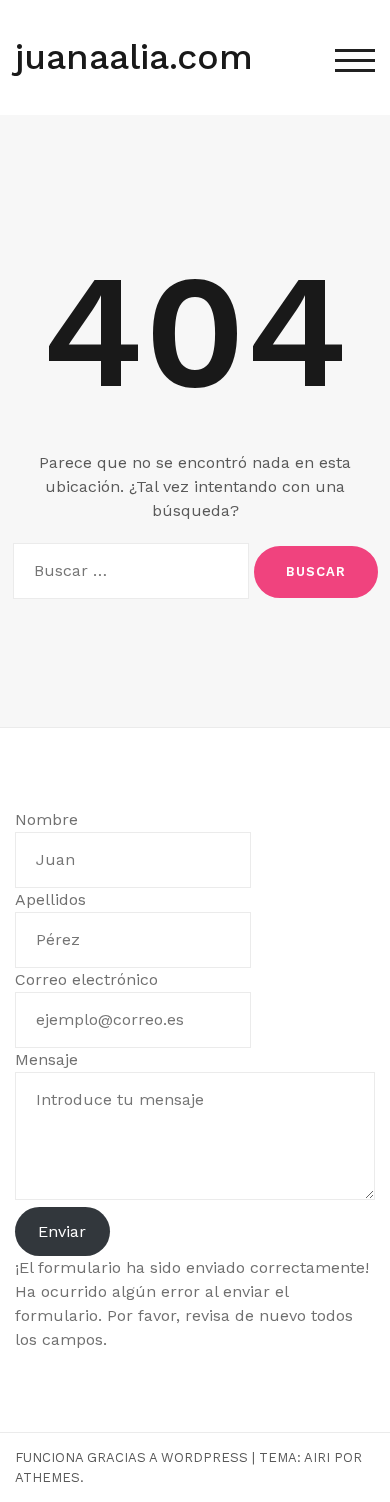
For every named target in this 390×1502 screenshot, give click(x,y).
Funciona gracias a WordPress (131, 1457)
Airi (317, 1457)
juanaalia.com (134, 57)
